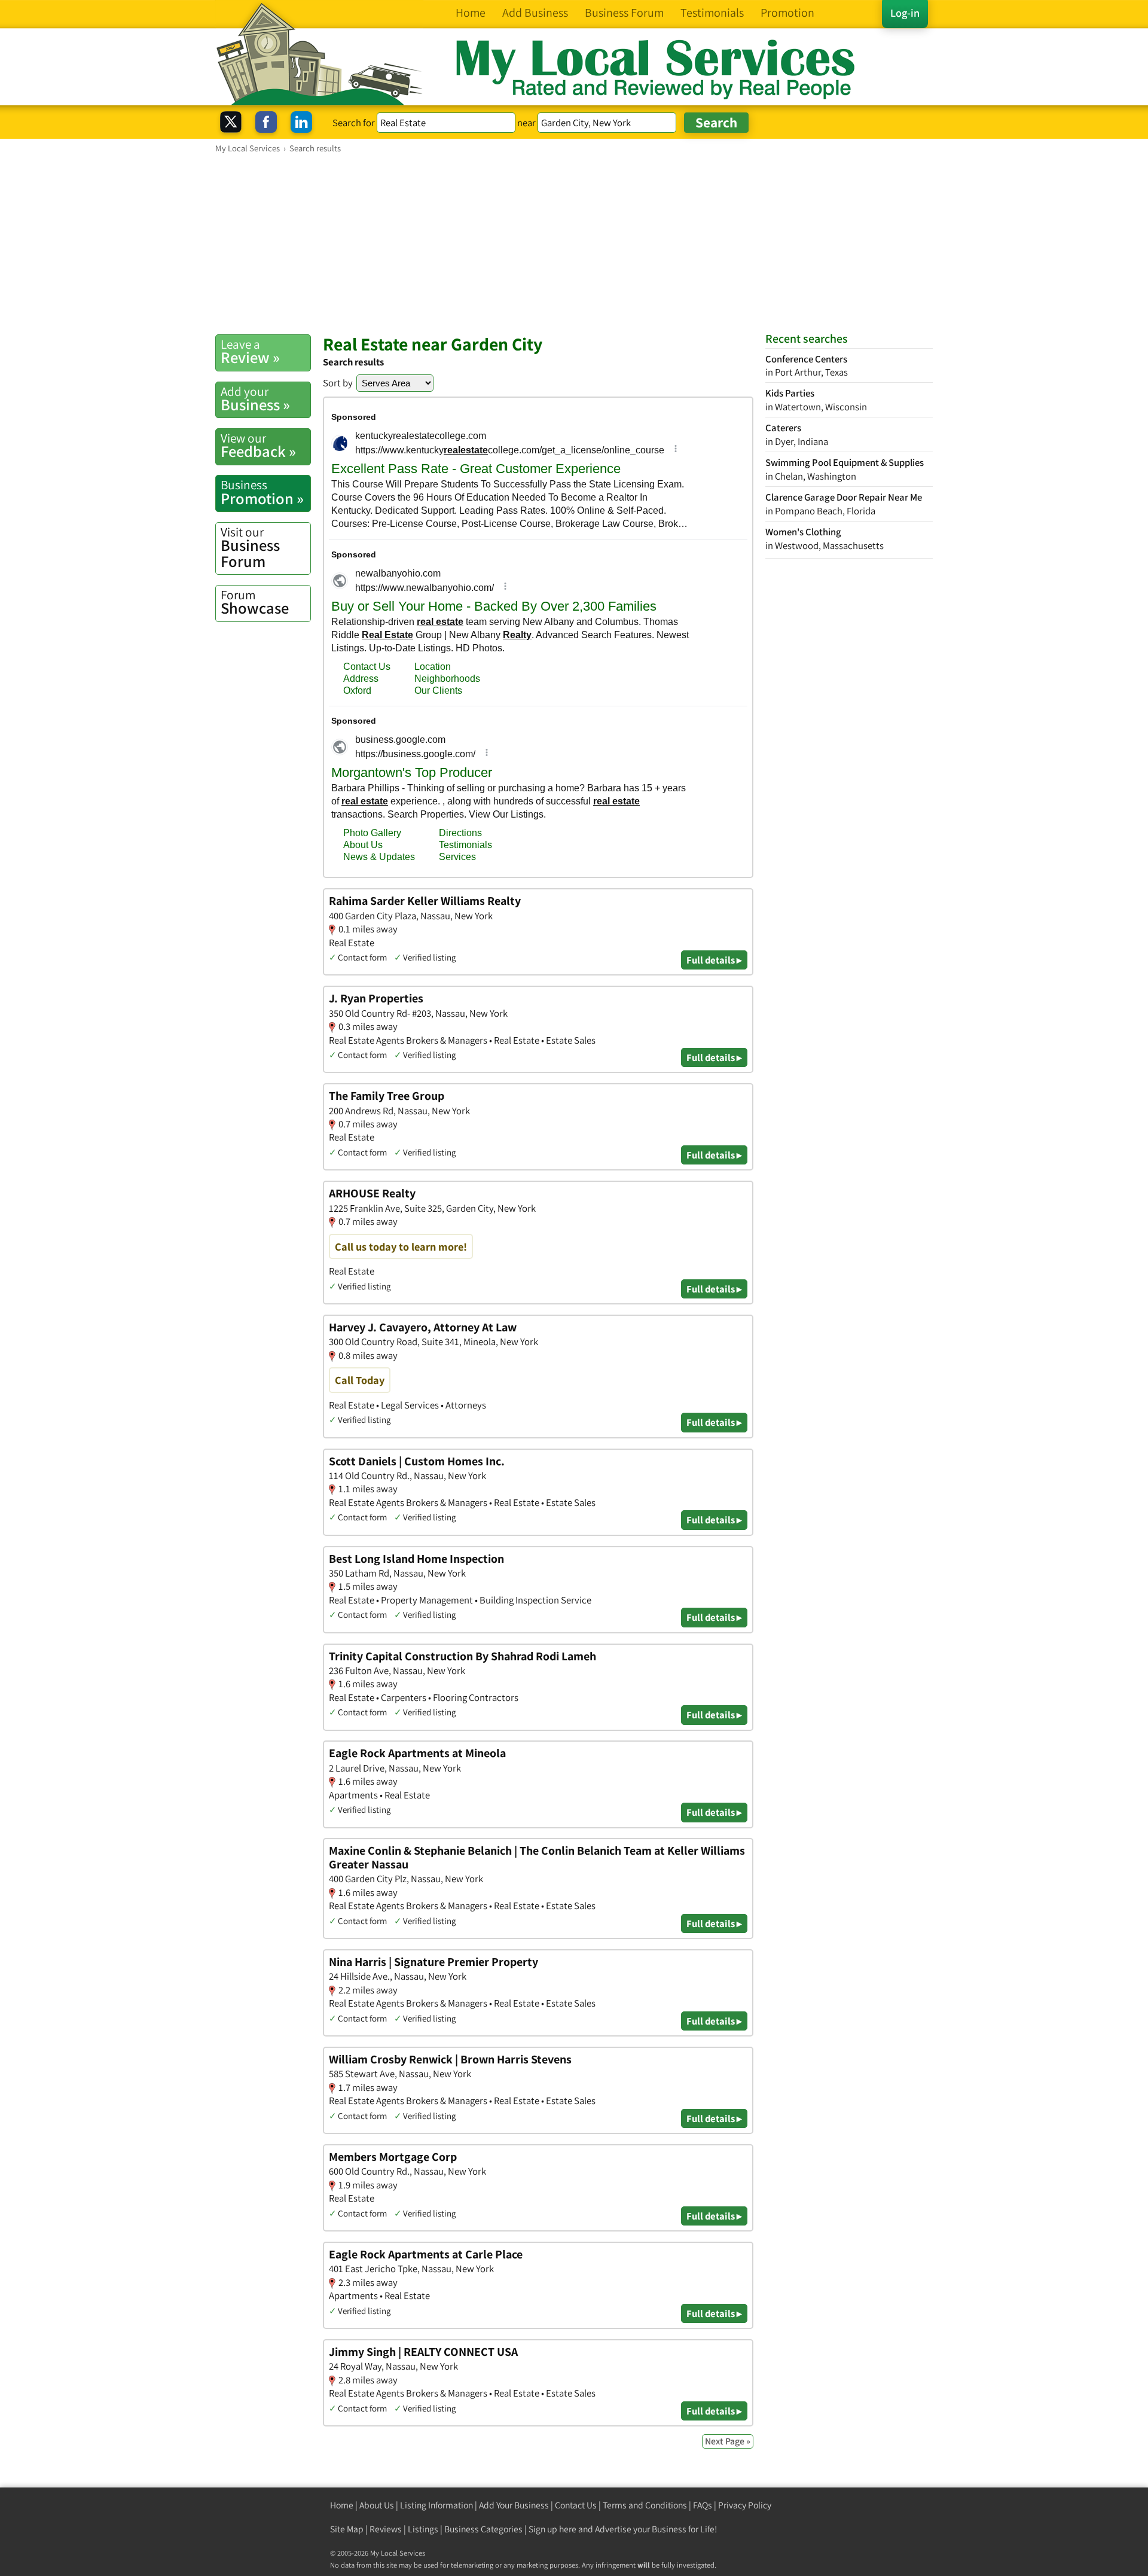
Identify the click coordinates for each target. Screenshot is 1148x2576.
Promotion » (262, 492)
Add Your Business (514, 2505)
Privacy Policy (745, 2505)
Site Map (347, 2529)
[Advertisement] (574, 243)
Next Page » (728, 2441)
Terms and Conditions (645, 2505)
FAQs (703, 2505)
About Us (377, 2505)
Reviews (386, 2529)
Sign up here (552, 2529)
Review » (250, 352)
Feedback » (258, 446)
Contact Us (576, 2505)
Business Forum (250, 548)
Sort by (338, 383)
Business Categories (483, 2529)
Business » (255, 399)
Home (342, 2505)
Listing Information (436, 2505)
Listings (423, 2529)
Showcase (255, 602)
